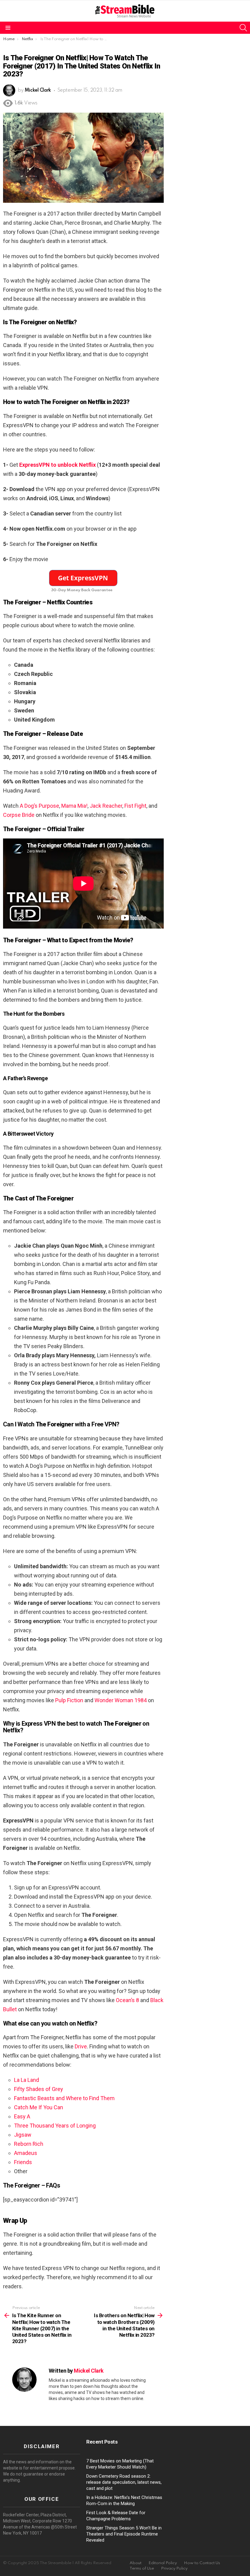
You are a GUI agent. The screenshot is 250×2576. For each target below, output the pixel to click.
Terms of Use (142, 2569)
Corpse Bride (19, 815)
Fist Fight (135, 806)
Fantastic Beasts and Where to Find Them (64, 2098)
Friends (23, 2162)
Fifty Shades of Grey (39, 2089)
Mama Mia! (74, 806)
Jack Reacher (106, 806)
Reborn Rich (29, 2144)
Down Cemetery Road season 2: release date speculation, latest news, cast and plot (124, 2482)
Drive (81, 2046)
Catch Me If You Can (39, 2107)
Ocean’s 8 (127, 2000)
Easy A (22, 2116)
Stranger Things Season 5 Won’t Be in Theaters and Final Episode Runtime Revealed (124, 2534)
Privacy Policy (174, 2569)
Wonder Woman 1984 (120, 1700)
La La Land (27, 2080)
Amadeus (26, 2153)
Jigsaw (23, 2135)
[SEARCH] (243, 28)
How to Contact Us (202, 2563)
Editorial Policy (163, 2563)
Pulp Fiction (69, 1700)
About (136, 2563)
